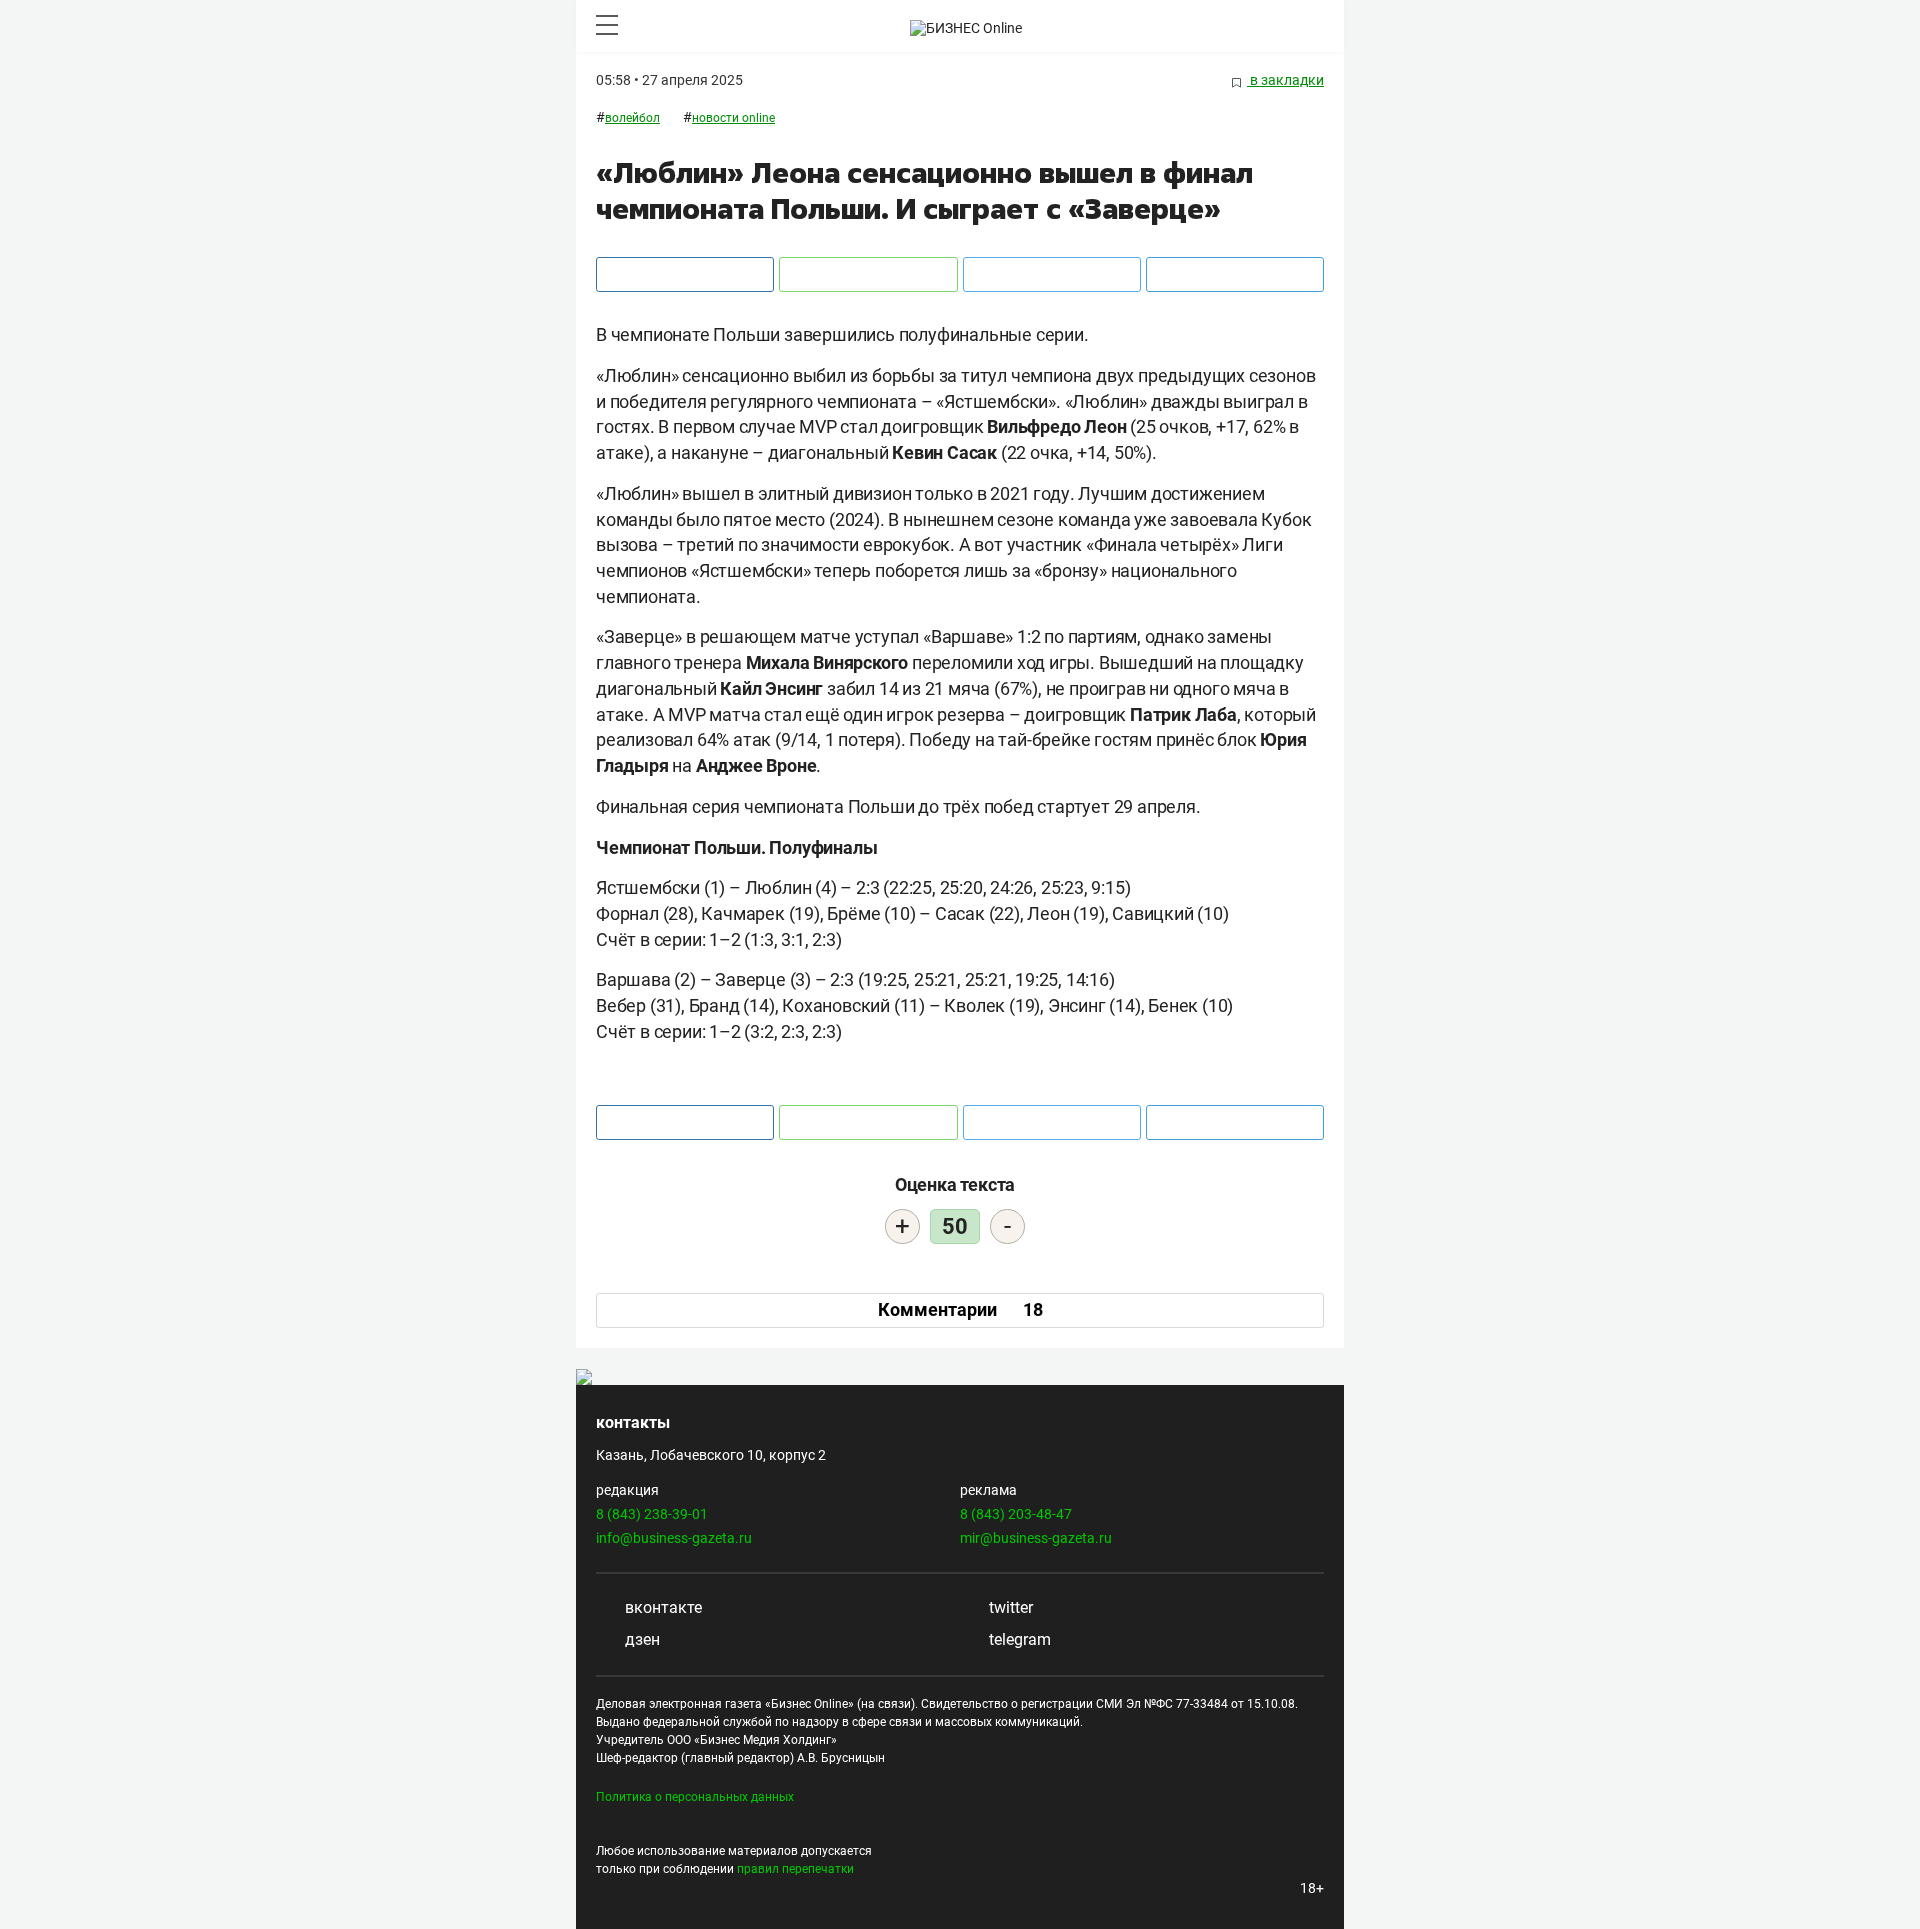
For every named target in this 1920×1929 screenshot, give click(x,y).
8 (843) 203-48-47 (1016, 1514)
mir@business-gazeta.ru (1036, 1538)
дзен (640, 1639)
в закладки (1285, 80)
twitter (1009, 1607)
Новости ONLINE (733, 118)
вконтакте (661, 1607)
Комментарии (960, 1309)
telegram (1018, 1639)
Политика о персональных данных (695, 1797)
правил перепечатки (795, 1869)
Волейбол (632, 118)
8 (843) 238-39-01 (652, 1514)
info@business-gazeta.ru (674, 1538)
